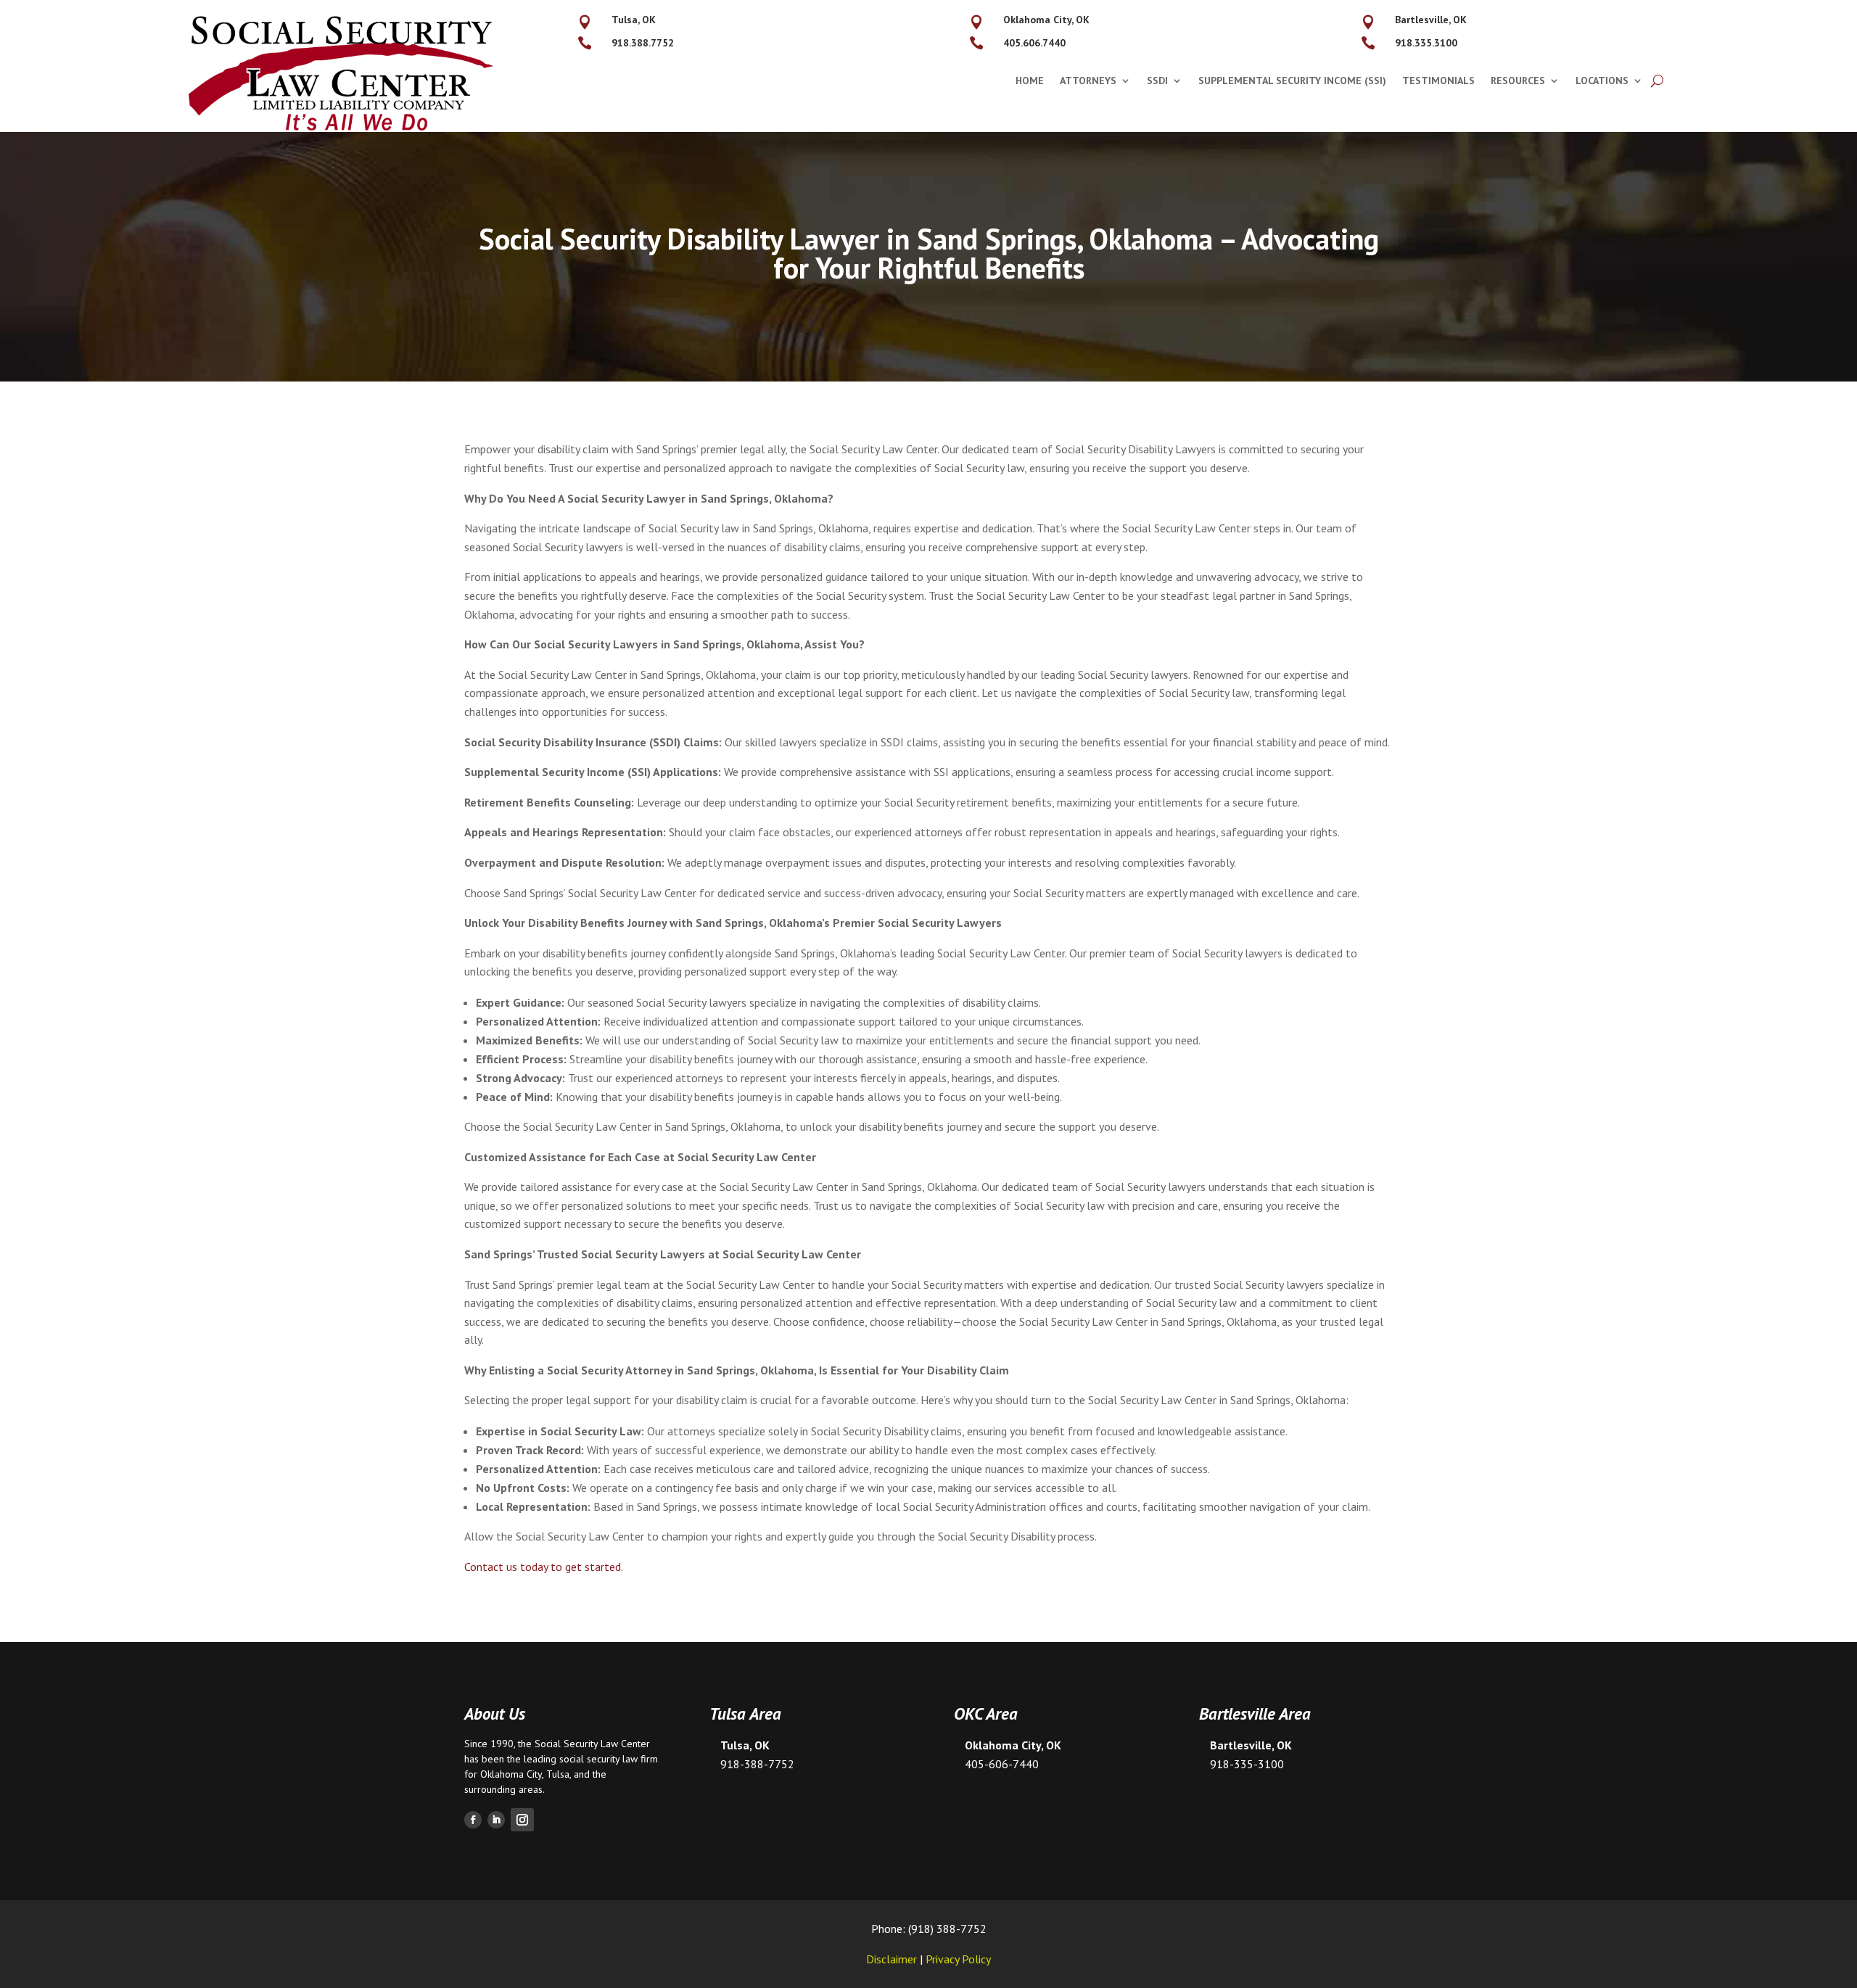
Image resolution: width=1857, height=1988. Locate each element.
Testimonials (1438, 81)
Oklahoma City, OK (1046, 20)
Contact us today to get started (543, 1567)
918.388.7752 (643, 43)
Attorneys (1088, 81)
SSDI (1157, 81)
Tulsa (558, 1774)
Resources (1518, 81)
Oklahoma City (511, 1774)
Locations (1602, 81)
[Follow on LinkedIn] (496, 1820)
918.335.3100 (1426, 43)
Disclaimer (892, 1959)
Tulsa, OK (634, 20)
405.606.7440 (1034, 43)
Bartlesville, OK (1431, 20)
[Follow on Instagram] (522, 1820)
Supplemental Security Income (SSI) (1292, 81)
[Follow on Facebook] (473, 1820)
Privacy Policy (958, 1959)
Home (1030, 81)
